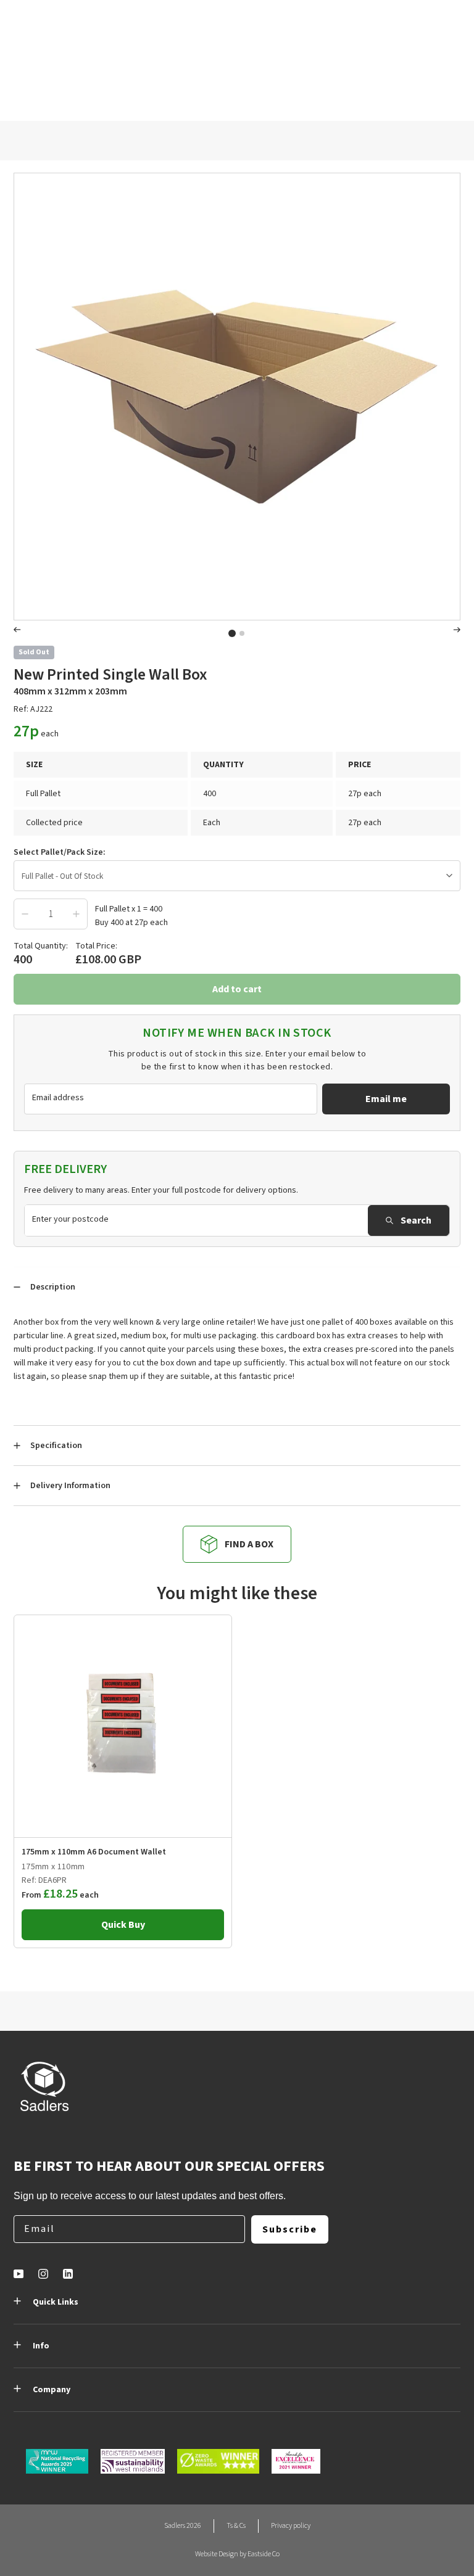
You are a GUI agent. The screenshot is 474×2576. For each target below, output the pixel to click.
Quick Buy (123, 1925)
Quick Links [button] (56, 2302)
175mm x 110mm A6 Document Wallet (94, 1852)
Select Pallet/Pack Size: (60, 852)
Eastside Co (264, 2554)
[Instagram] (43, 2274)
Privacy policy (291, 2526)
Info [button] (41, 2346)
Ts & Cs (236, 2526)
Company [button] (52, 2390)
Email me (386, 1099)
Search (416, 1220)
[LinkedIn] (68, 2274)
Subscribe (290, 2229)
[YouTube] (19, 2274)
